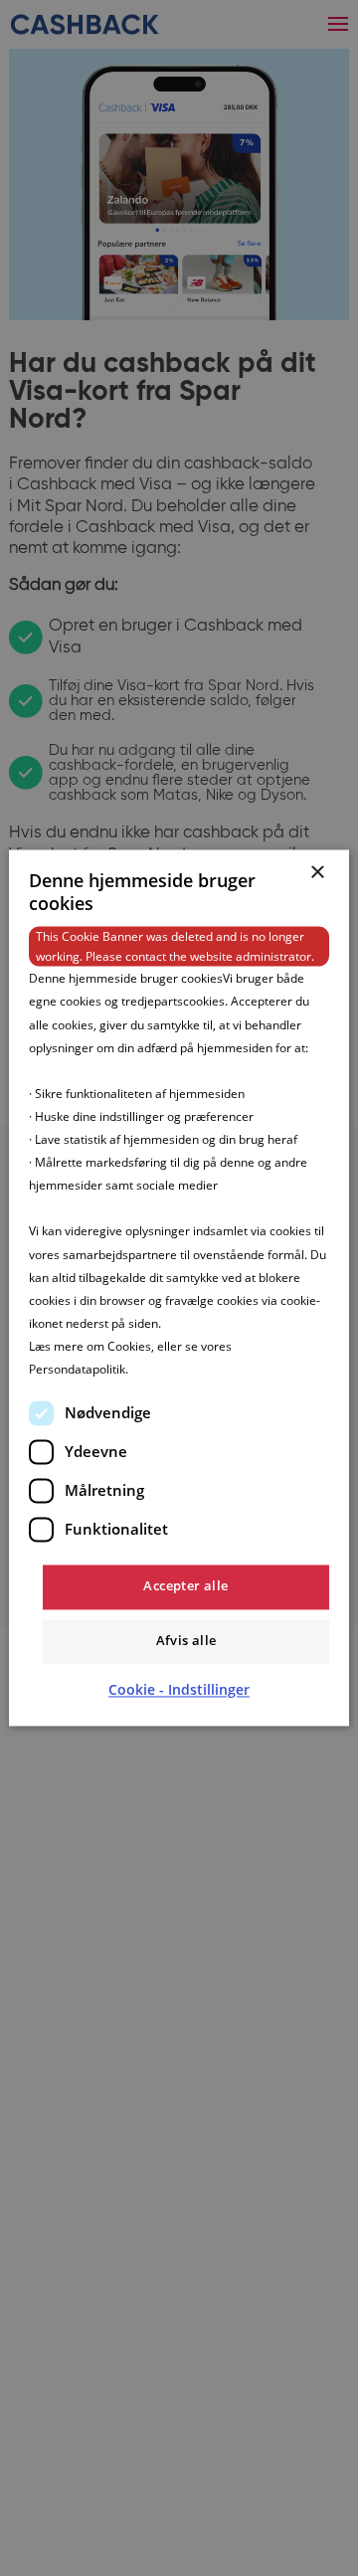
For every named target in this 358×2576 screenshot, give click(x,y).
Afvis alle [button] (186, 1641)
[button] (179, 1691)
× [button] (317, 873)
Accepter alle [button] (185, 1586)
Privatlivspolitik (173, 1369)
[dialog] (179, 1288)
